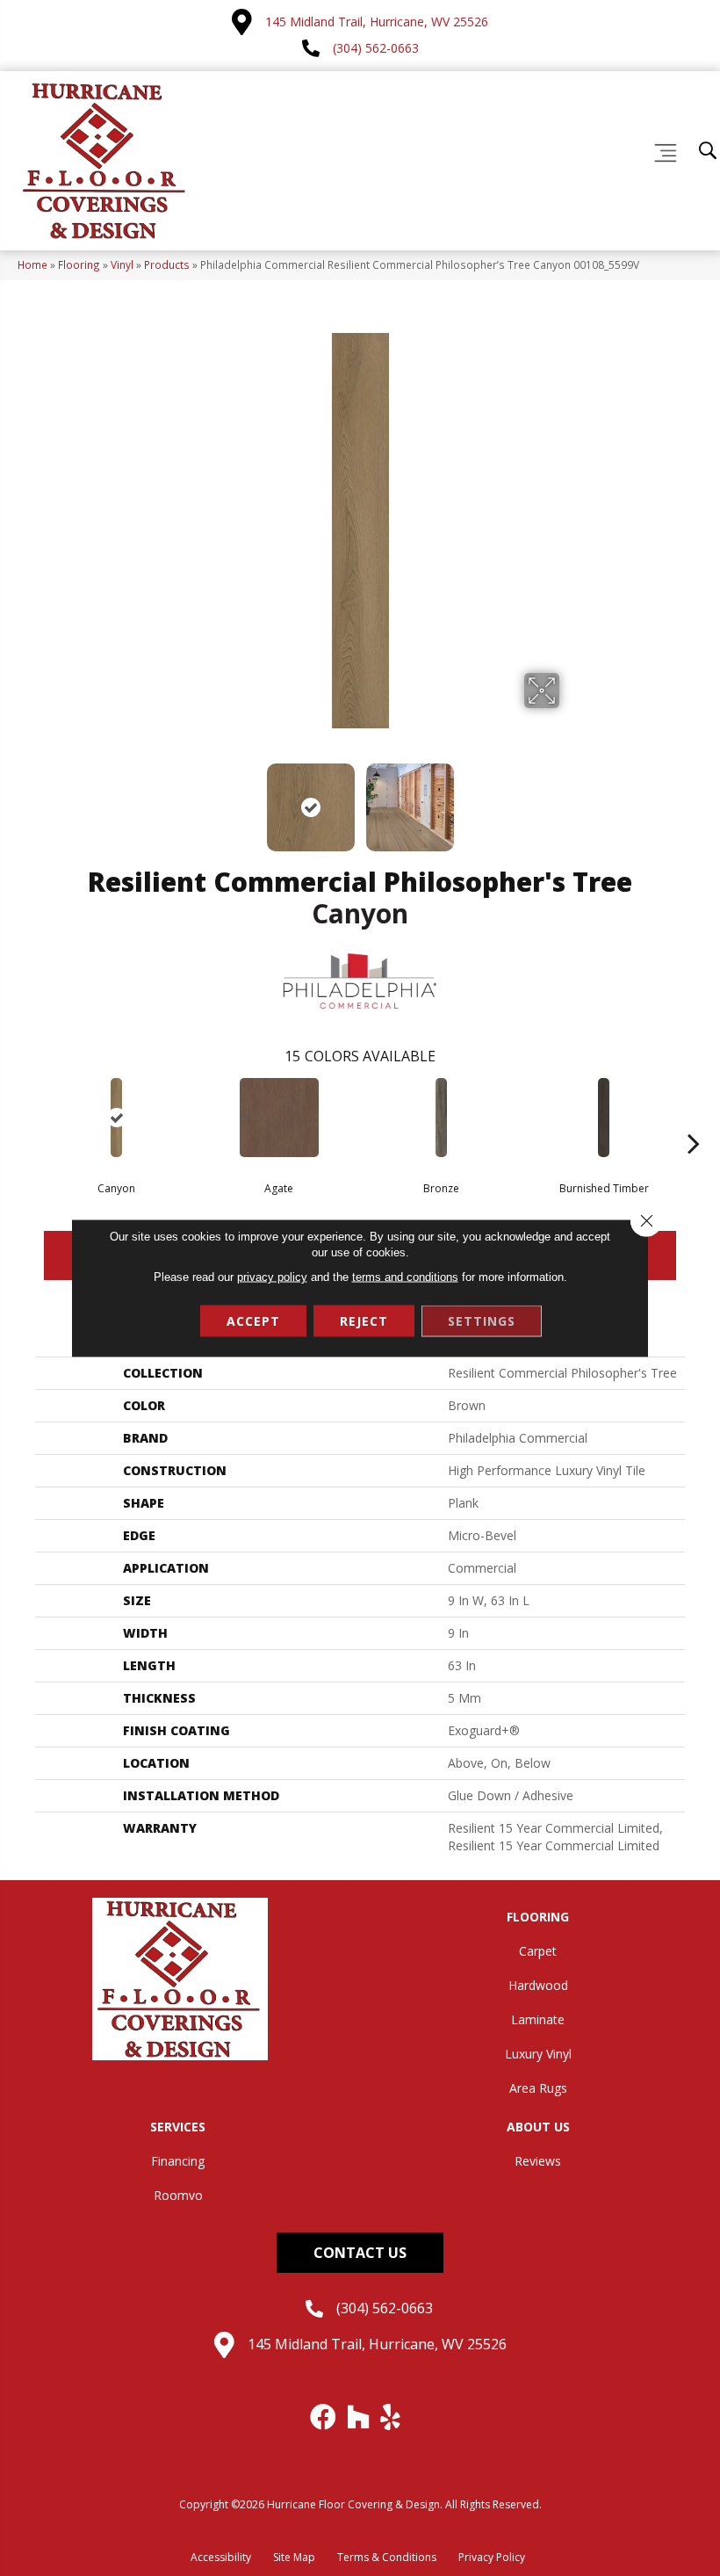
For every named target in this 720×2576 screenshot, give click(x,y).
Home (32, 264)
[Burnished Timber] (604, 1118)
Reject (364, 1321)
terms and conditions (405, 1277)
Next (571, 799)
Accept (253, 1321)
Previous (149, 799)
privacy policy (272, 1277)
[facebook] (324, 2417)
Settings (482, 1321)
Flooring (79, 264)
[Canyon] (116, 1118)
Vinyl (122, 264)
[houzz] (359, 2417)
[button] (360, 2253)
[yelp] (391, 2417)
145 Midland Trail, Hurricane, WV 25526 (377, 22)
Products (167, 264)
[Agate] (279, 1118)
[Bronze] (441, 1118)
